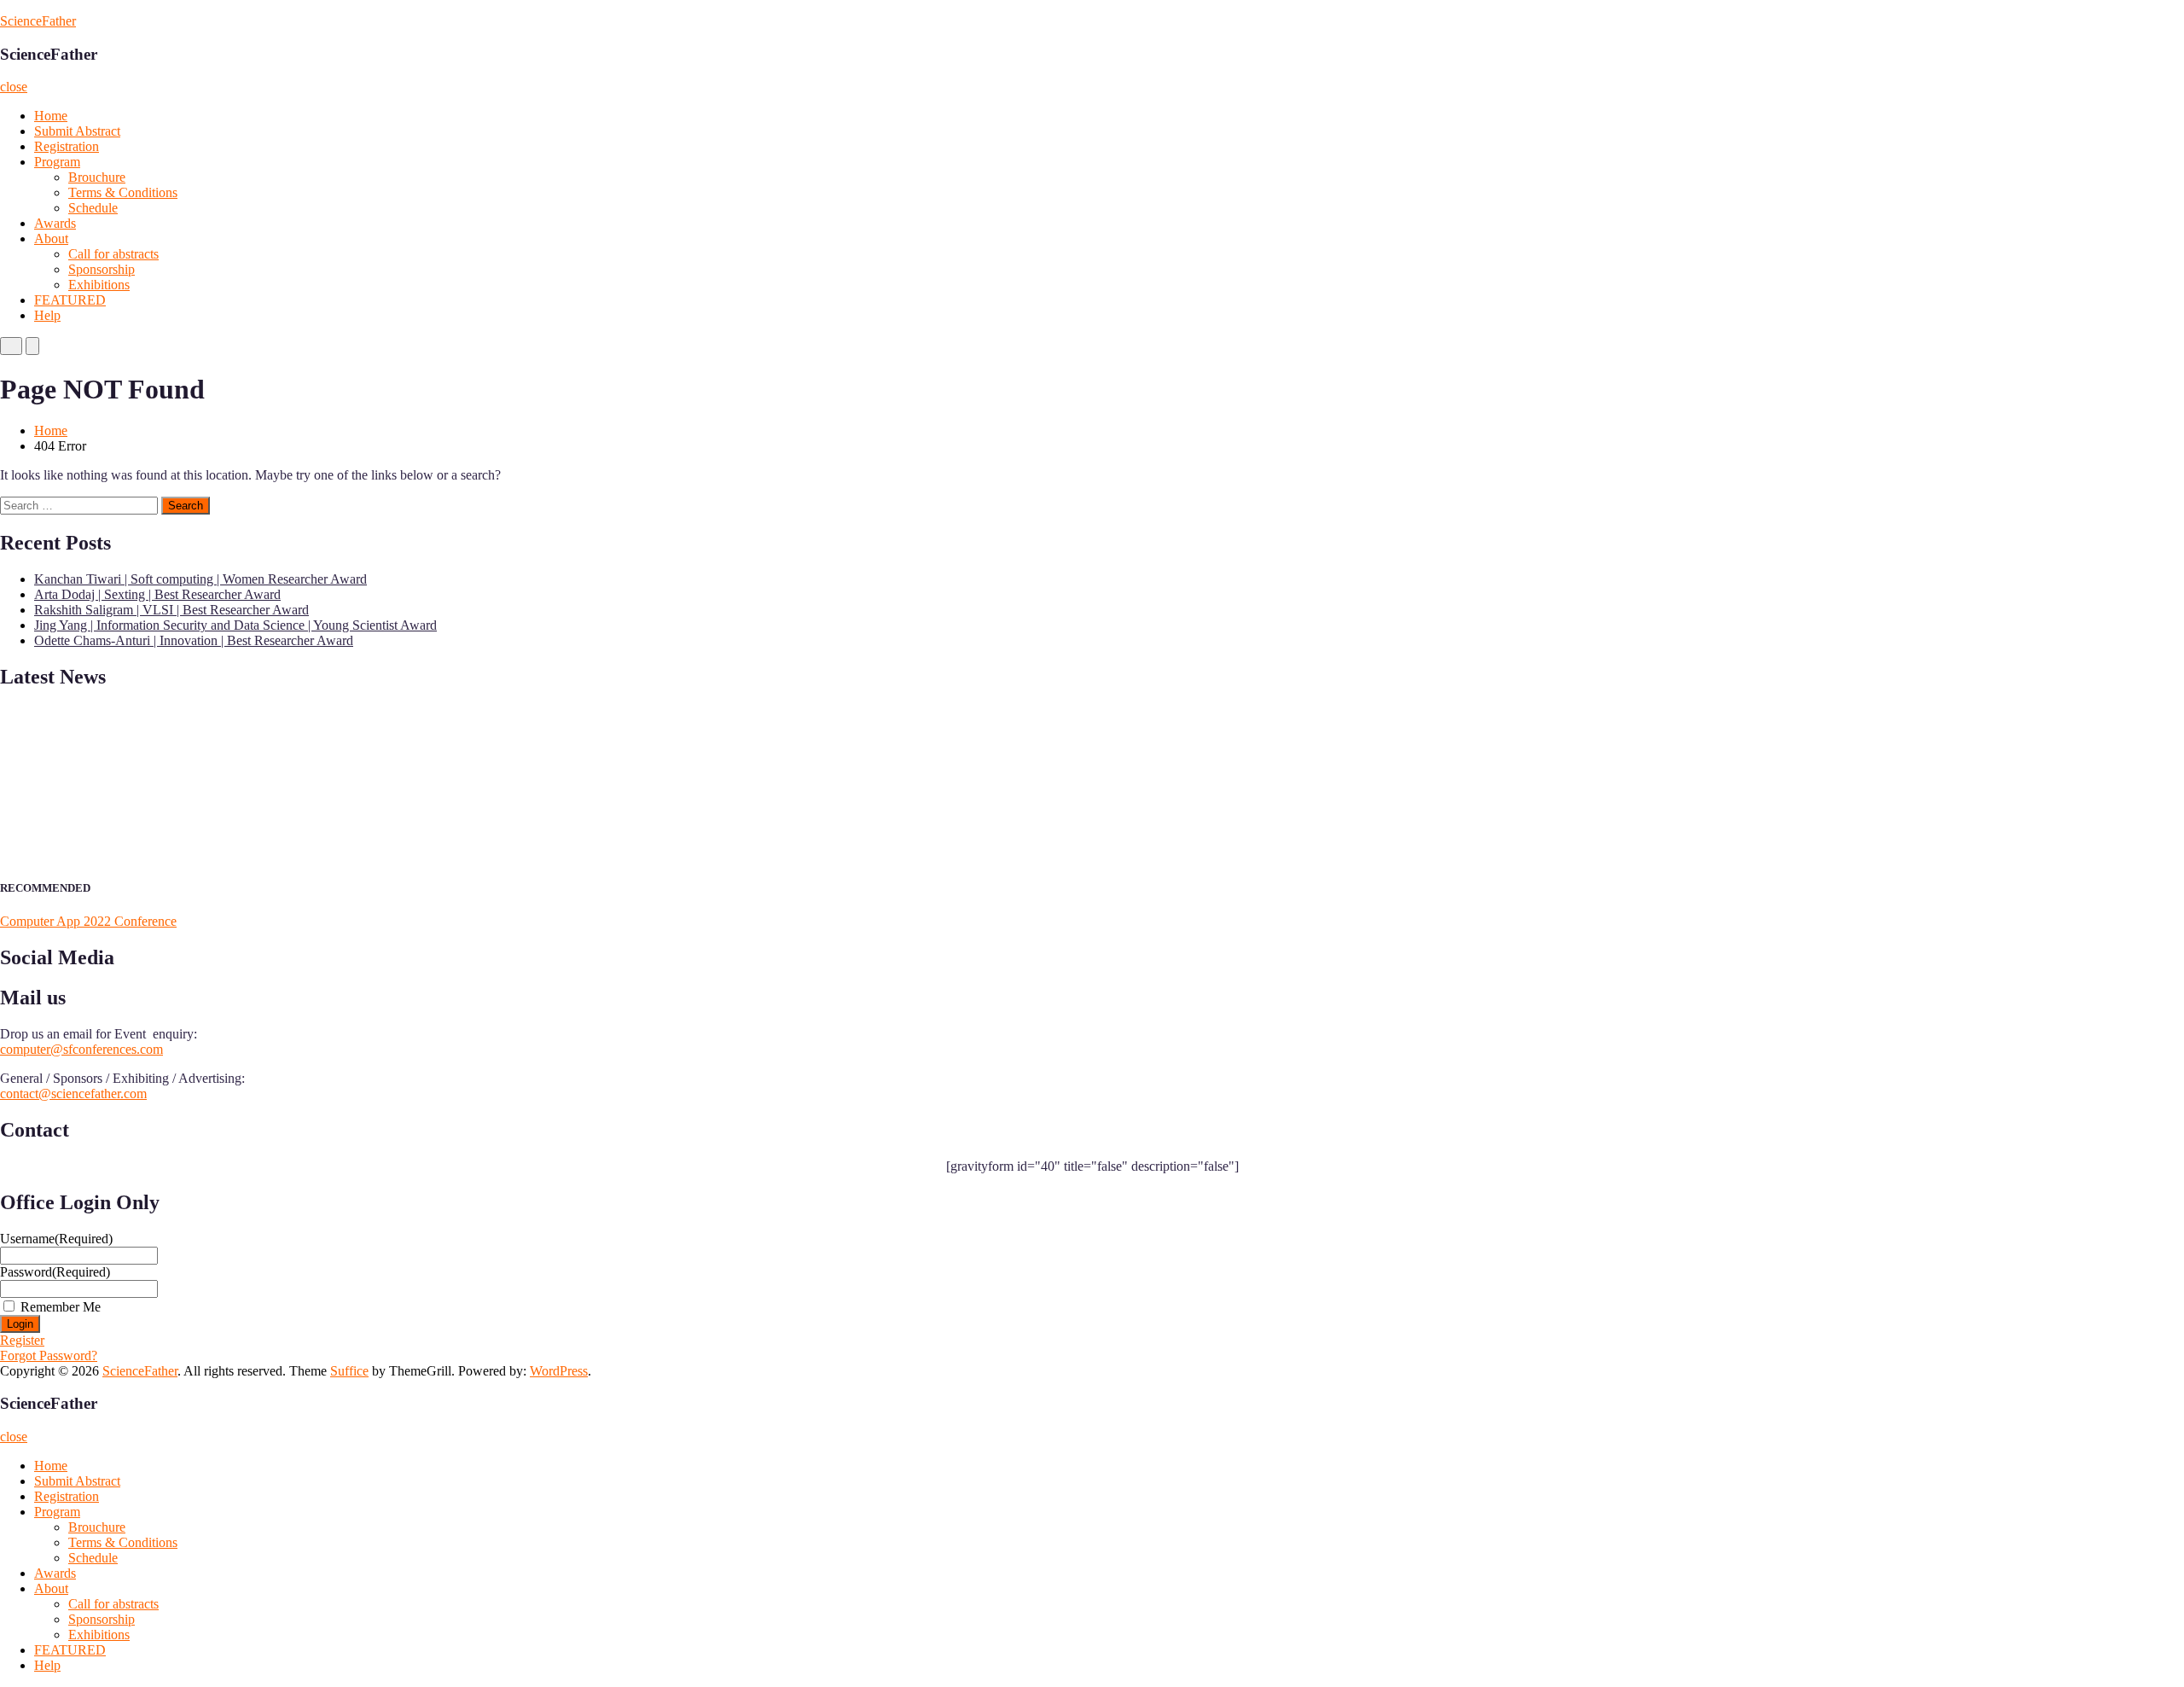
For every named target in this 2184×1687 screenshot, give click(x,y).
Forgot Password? (49, 1355)
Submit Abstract (77, 131)
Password (55, 1272)
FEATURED (70, 300)
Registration (67, 146)
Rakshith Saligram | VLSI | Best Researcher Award (171, 610)
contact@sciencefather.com (73, 1094)
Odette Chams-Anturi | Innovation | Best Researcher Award (194, 640)
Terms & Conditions (123, 192)
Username (56, 1239)
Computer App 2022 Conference (88, 921)
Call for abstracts (113, 254)
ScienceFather (38, 21)
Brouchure (97, 177)
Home (51, 116)
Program (57, 162)
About (51, 239)
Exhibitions (99, 285)
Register (22, 1340)
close (14, 87)
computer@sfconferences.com (81, 1049)
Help (47, 315)
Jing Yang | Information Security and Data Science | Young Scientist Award (235, 625)
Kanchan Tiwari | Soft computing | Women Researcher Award (200, 579)
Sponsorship (102, 269)
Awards (55, 223)
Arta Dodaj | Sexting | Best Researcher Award (157, 594)
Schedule (93, 208)
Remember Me (61, 1307)
